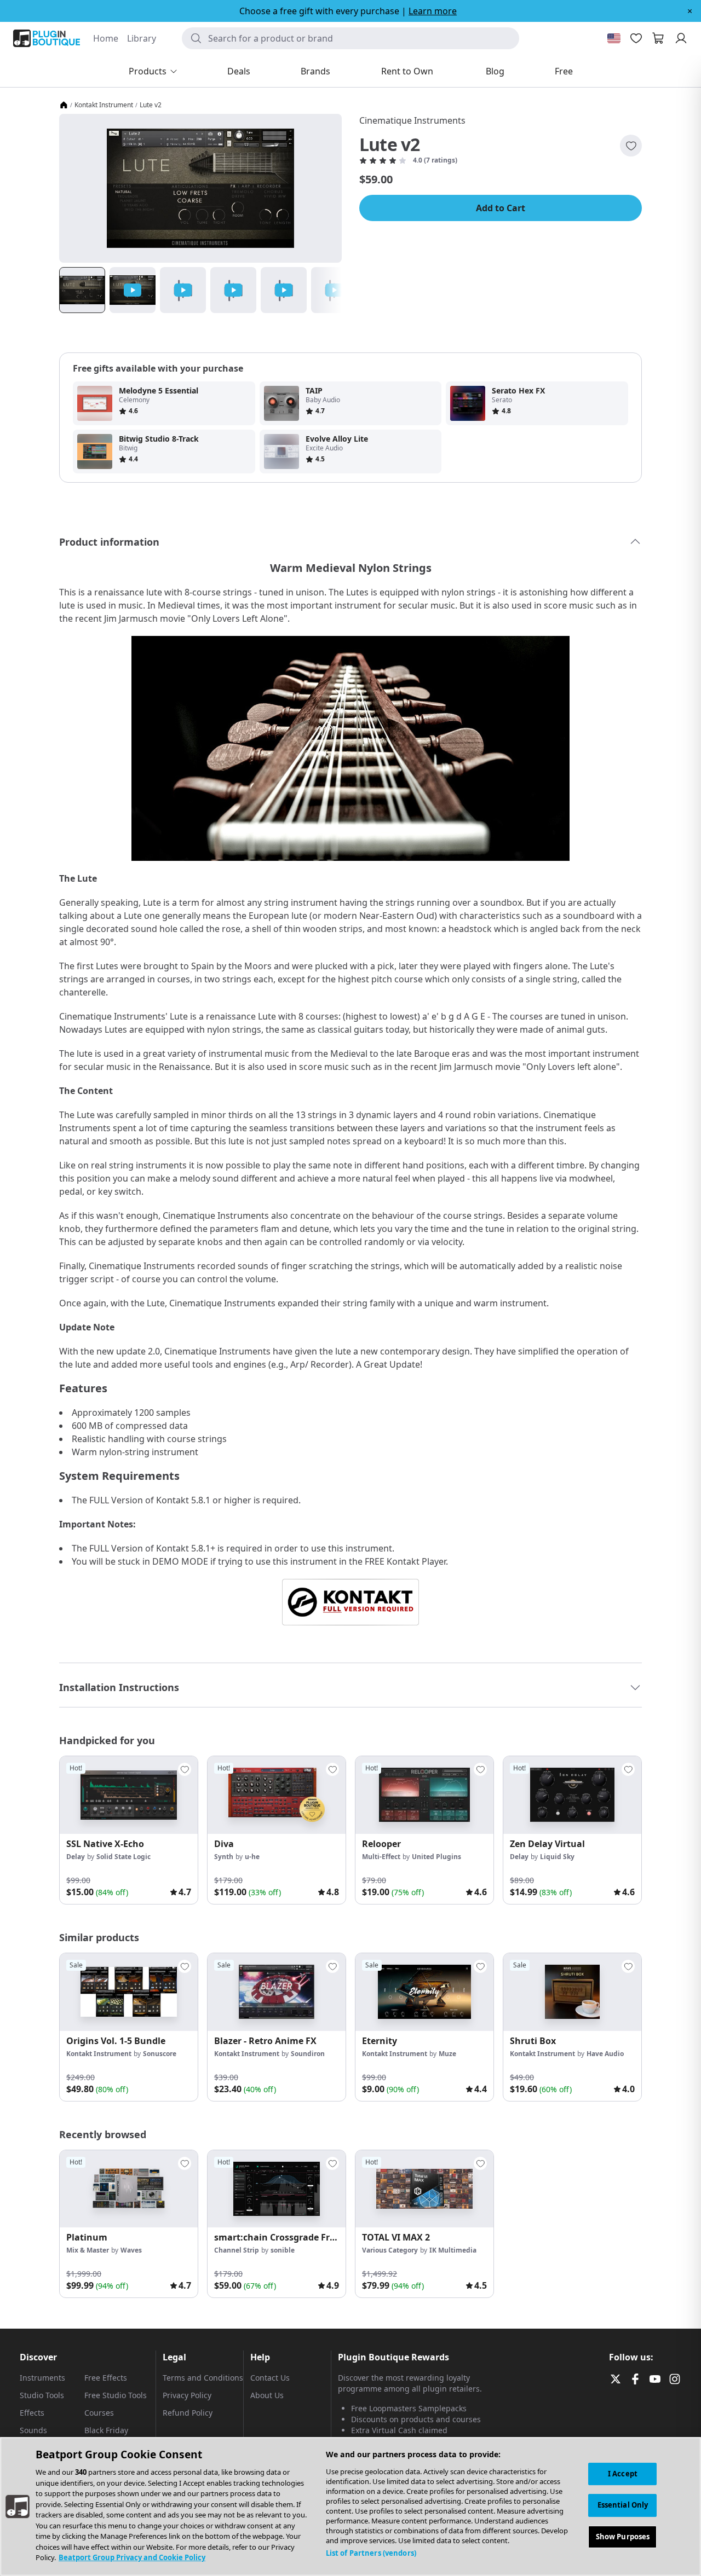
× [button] (690, 11)
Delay (76, 1857)
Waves (131, 2250)
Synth (224, 1857)
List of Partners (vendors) (371, 2553)
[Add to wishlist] (631, 146)
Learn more (433, 11)
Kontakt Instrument (104, 105)
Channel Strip (237, 2250)
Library (142, 38)
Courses (99, 2413)
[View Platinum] (129, 2189)
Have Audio (605, 2054)
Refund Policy (188, 2413)
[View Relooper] (424, 1795)
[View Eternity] (424, 1992)
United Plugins (436, 1857)
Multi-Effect (381, 1857)
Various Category (390, 2250)
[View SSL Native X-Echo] (129, 1795)
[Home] (64, 105)
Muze (447, 2054)
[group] (129, 1830)
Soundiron (308, 2054)
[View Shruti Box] (572, 1992)
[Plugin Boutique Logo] (47, 38)
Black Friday (106, 2430)
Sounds (33, 2430)
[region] (350, 2506)
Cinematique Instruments (412, 120)
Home (106, 38)
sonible (283, 2250)
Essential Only (623, 2505)
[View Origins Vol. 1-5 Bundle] (129, 1992)
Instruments (42, 2378)
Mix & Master (88, 2250)
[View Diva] (277, 1795)
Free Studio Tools (116, 2395)
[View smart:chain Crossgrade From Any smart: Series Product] (277, 2189)
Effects (32, 2413)
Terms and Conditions (203, 2378)
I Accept (623, 2474)
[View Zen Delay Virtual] (572, 1795)
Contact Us (270, 2378)
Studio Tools (42, 2395)
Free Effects (106, 2378)
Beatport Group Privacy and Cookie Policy (132, 2557)
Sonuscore (160, 2054)
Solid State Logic (123, 1857)
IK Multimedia (453, 2250)
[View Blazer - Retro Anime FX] (277, 1992)
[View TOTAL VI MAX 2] (424, 2189)
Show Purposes (623, 2537)
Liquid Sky (557, 1857)
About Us (267, 2395)
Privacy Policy (187, 2395)
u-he (252, 1857)
